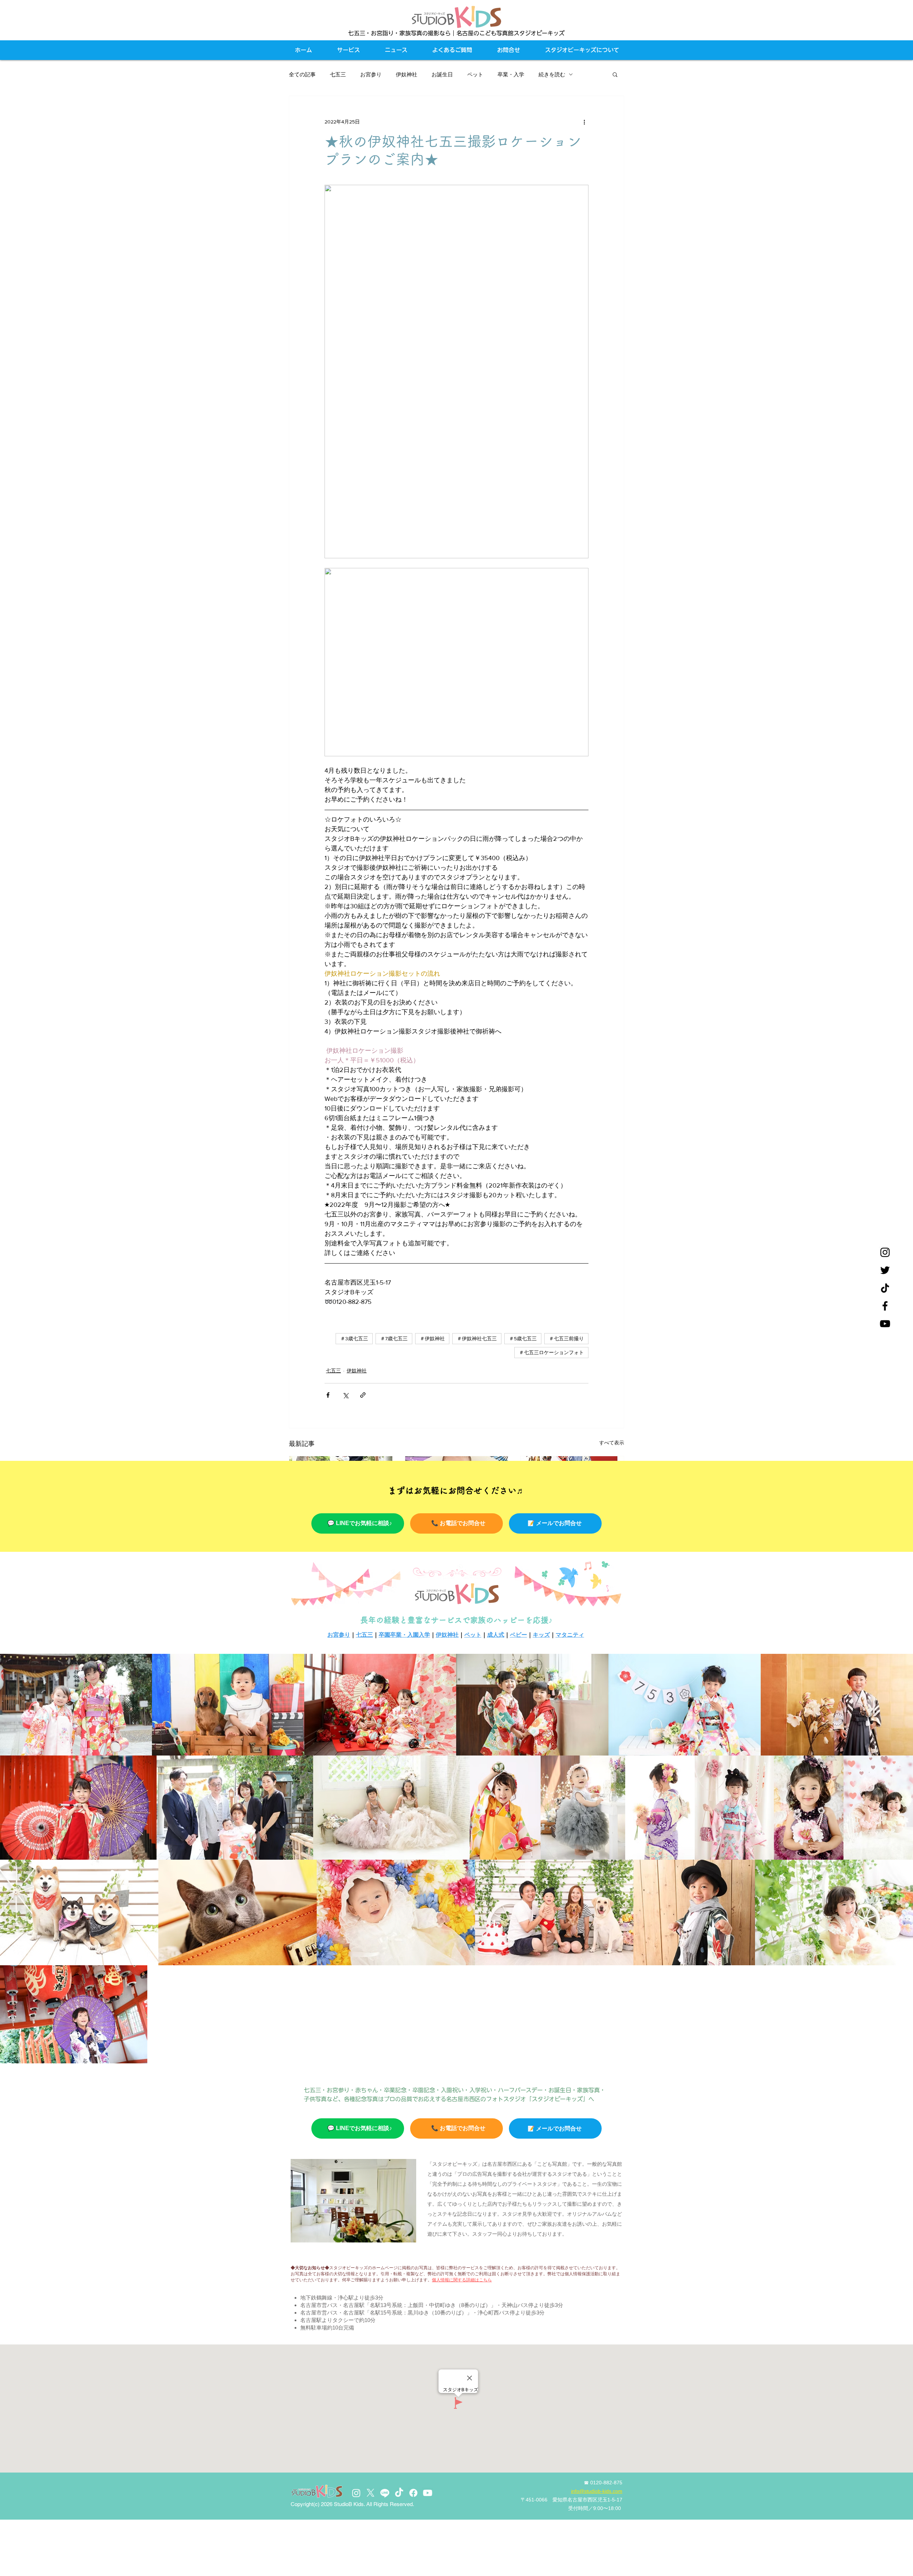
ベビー (519, 1635)
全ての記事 (302, 74)
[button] (615, 74)
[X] (371, 2493)
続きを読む (552, 74)
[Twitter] (885, 1270)
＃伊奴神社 (432, 1338)
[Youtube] (428, 2493)
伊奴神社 (407, 74)
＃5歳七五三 (523, 1338)
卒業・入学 (511, 74)
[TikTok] (399, 2493)
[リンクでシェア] (363, 1395)
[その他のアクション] (584, 122)
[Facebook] (885, 1306)
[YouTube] (885, 1324)
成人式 (496, 1635)
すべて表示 (612, 1443)
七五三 (338, 74)
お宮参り (371, 74)
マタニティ (570, 1635)
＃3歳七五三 (354, 1338)
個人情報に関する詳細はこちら (462, 2280)
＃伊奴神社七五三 (477, 1338)
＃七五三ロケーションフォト (551, 1352)
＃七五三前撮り (566, 1338)
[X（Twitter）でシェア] (345, 1395)
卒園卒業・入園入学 (404, 1635)
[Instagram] (885, 1252)
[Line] (385, 2493)
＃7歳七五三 (394, 1338)
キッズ (541, 1635)
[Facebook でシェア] (328, 1395)
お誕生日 (442, 74)
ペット (475, 74)
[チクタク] (885, 1288)
